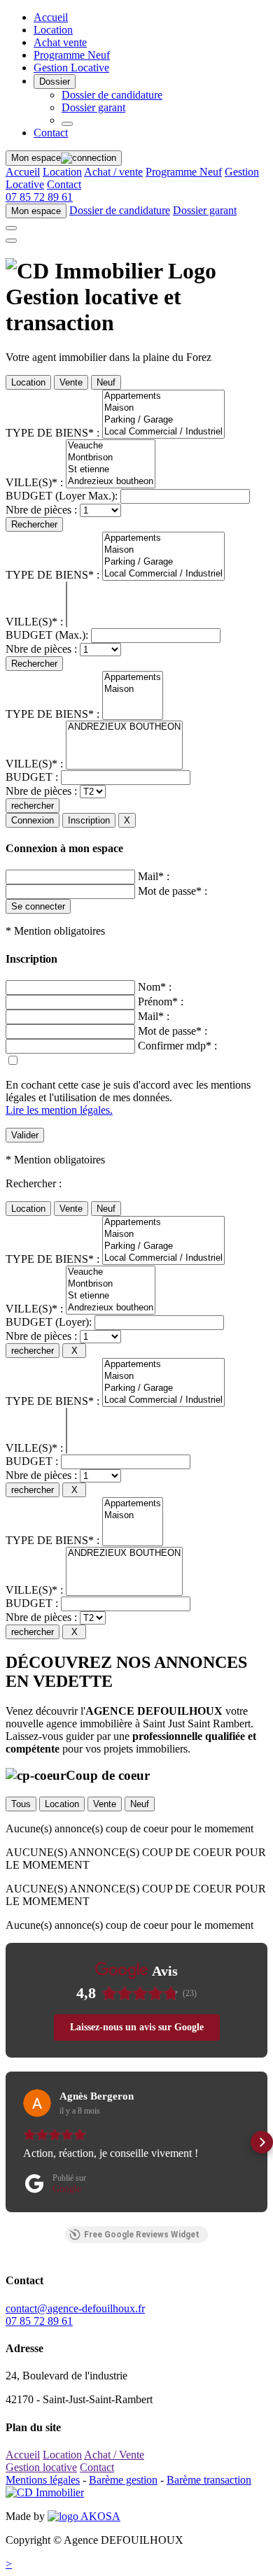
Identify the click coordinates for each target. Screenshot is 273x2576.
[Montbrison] (111, 458)
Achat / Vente (114, 2455)
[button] (11, 2142)
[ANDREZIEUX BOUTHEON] (124, 727)
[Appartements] (163, 396)
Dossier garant (93, 107)
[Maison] (163, 408)
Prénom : (161, 1002)
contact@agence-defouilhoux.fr (75, 2308)
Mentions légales (43, 2480)
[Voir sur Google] (37, 2103)
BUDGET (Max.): (47, 635)
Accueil (51, 17)
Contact (51, 133)
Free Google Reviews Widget (142, 2235)
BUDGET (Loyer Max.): (62, 496)
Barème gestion (123, 2480)
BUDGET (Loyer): (49, 1322)
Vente (71, 382)
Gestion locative (41, 2467)
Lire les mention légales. (59, 1110)
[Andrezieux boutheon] (111, 482)
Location (53, 30)
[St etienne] (111, 470)
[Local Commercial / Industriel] (163, 432)
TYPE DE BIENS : (52, 433)
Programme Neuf (72, 55)
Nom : (155, 987)
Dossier (55, 82)
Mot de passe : (173, 891)
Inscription (89, 820)
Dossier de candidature (112, 95)
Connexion (33, 820)
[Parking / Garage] (163, 420)
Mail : (154, 876)
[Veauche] (111, 446)
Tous (21, 1804)
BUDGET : (32, 777)
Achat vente (60, 42)
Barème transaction (209, 2480)
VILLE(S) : (34, 482)
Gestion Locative (71, 68)
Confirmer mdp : (177, 1046)
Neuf (106, 382)
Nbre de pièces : (41, 510)
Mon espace (36, 158)
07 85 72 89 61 (39, 197)
